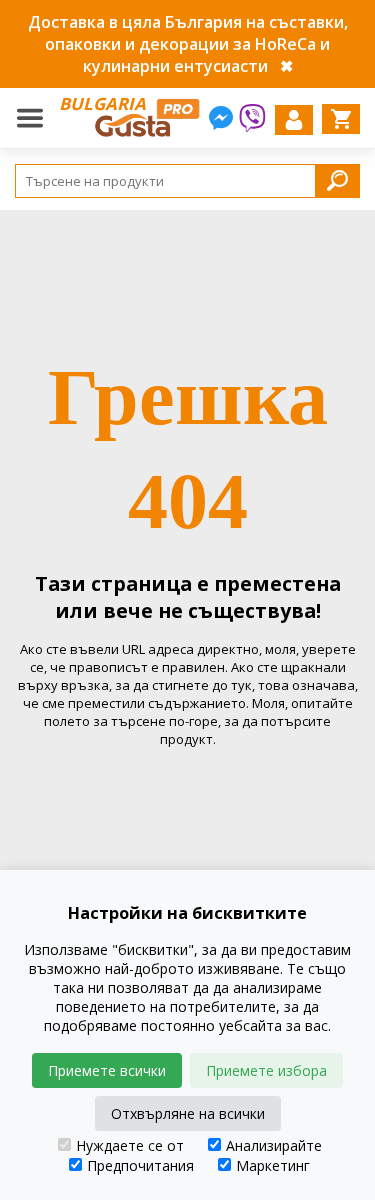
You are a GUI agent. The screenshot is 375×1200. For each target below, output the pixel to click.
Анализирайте (274, 1145)
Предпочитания (140, 1165)
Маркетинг (273, 1165)
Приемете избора (266, 1070)
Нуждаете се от (130, 1145)
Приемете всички (107, 1070)
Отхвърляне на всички (188, 1113)
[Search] (337, 180)
